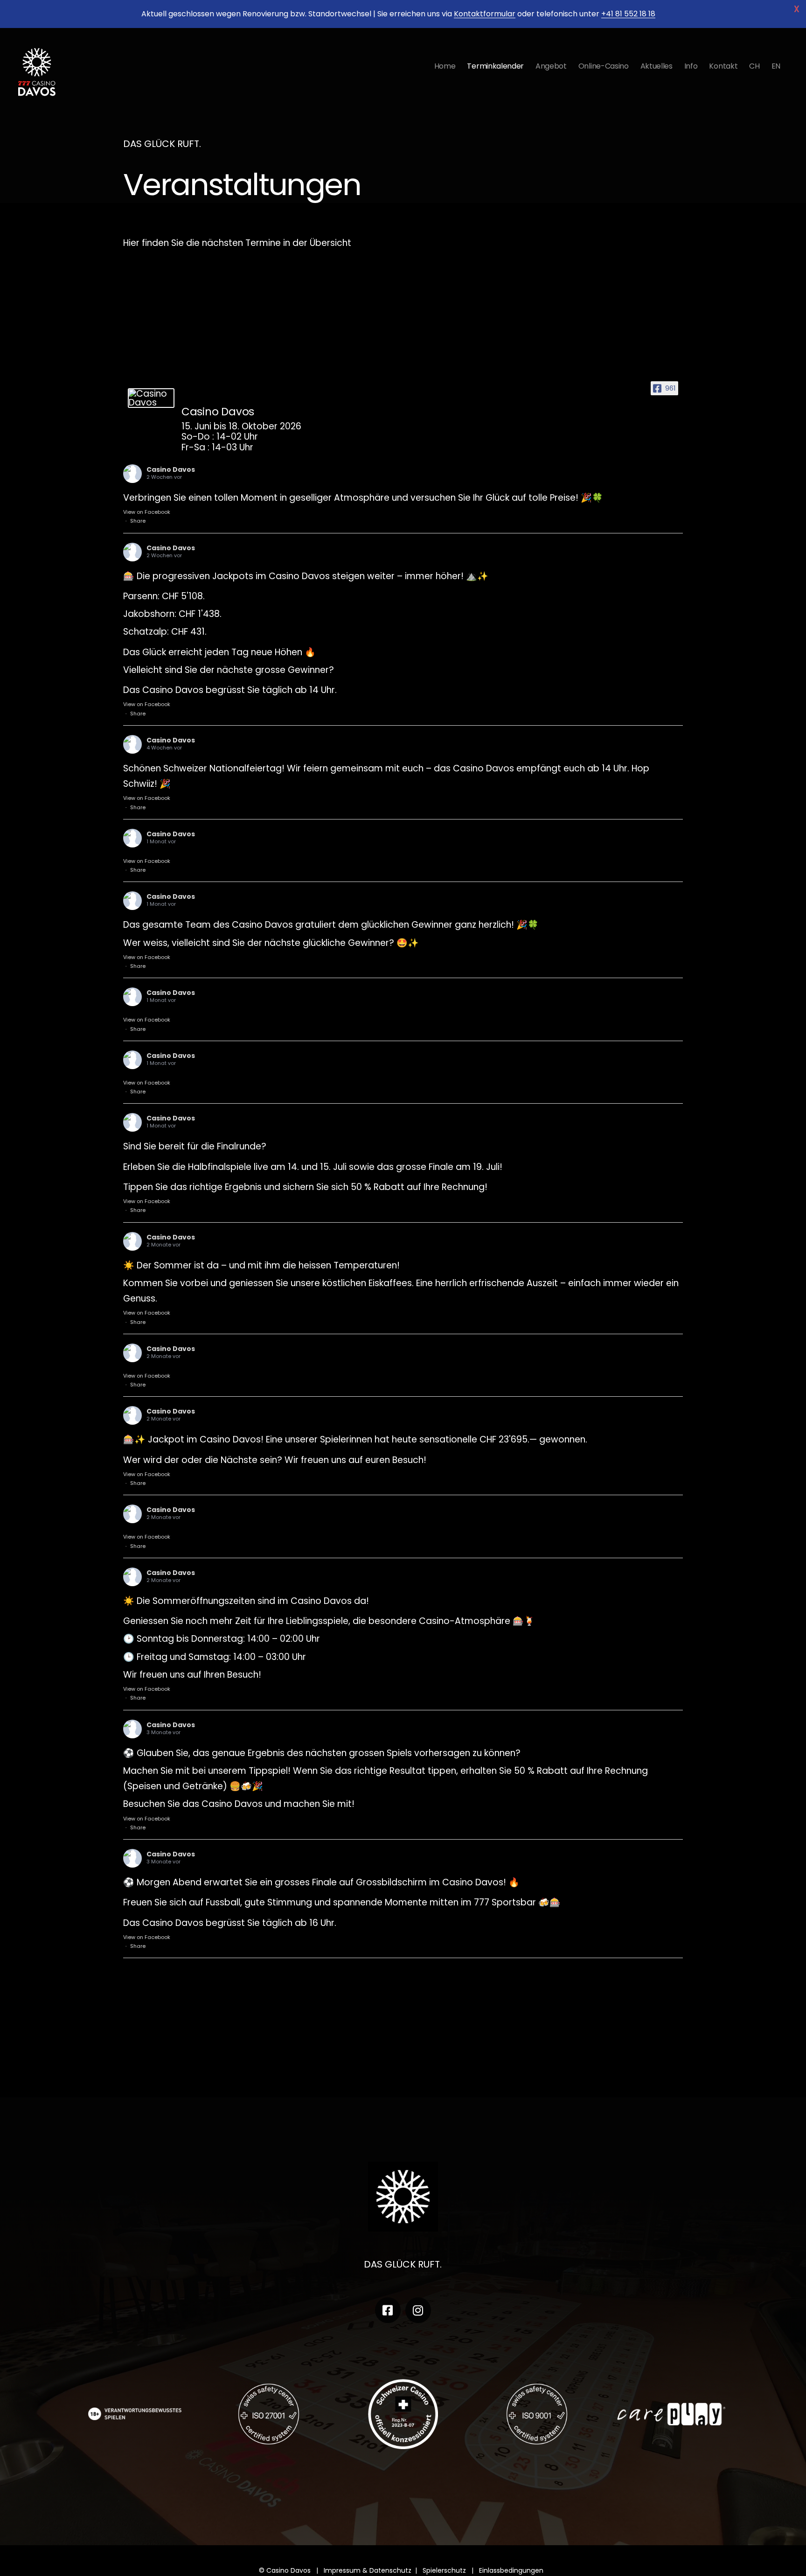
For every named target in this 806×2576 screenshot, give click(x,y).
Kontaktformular (485, 14)
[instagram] (418, 2310)
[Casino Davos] (151, 398)
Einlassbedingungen (513, 2570)
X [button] (797, 9)
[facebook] (388, 2310)
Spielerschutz (444, 2570)
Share (138, 521)
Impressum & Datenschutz (368, 2570)
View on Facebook (147, 512)
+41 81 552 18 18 (628, 14)
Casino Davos (171, 469)
